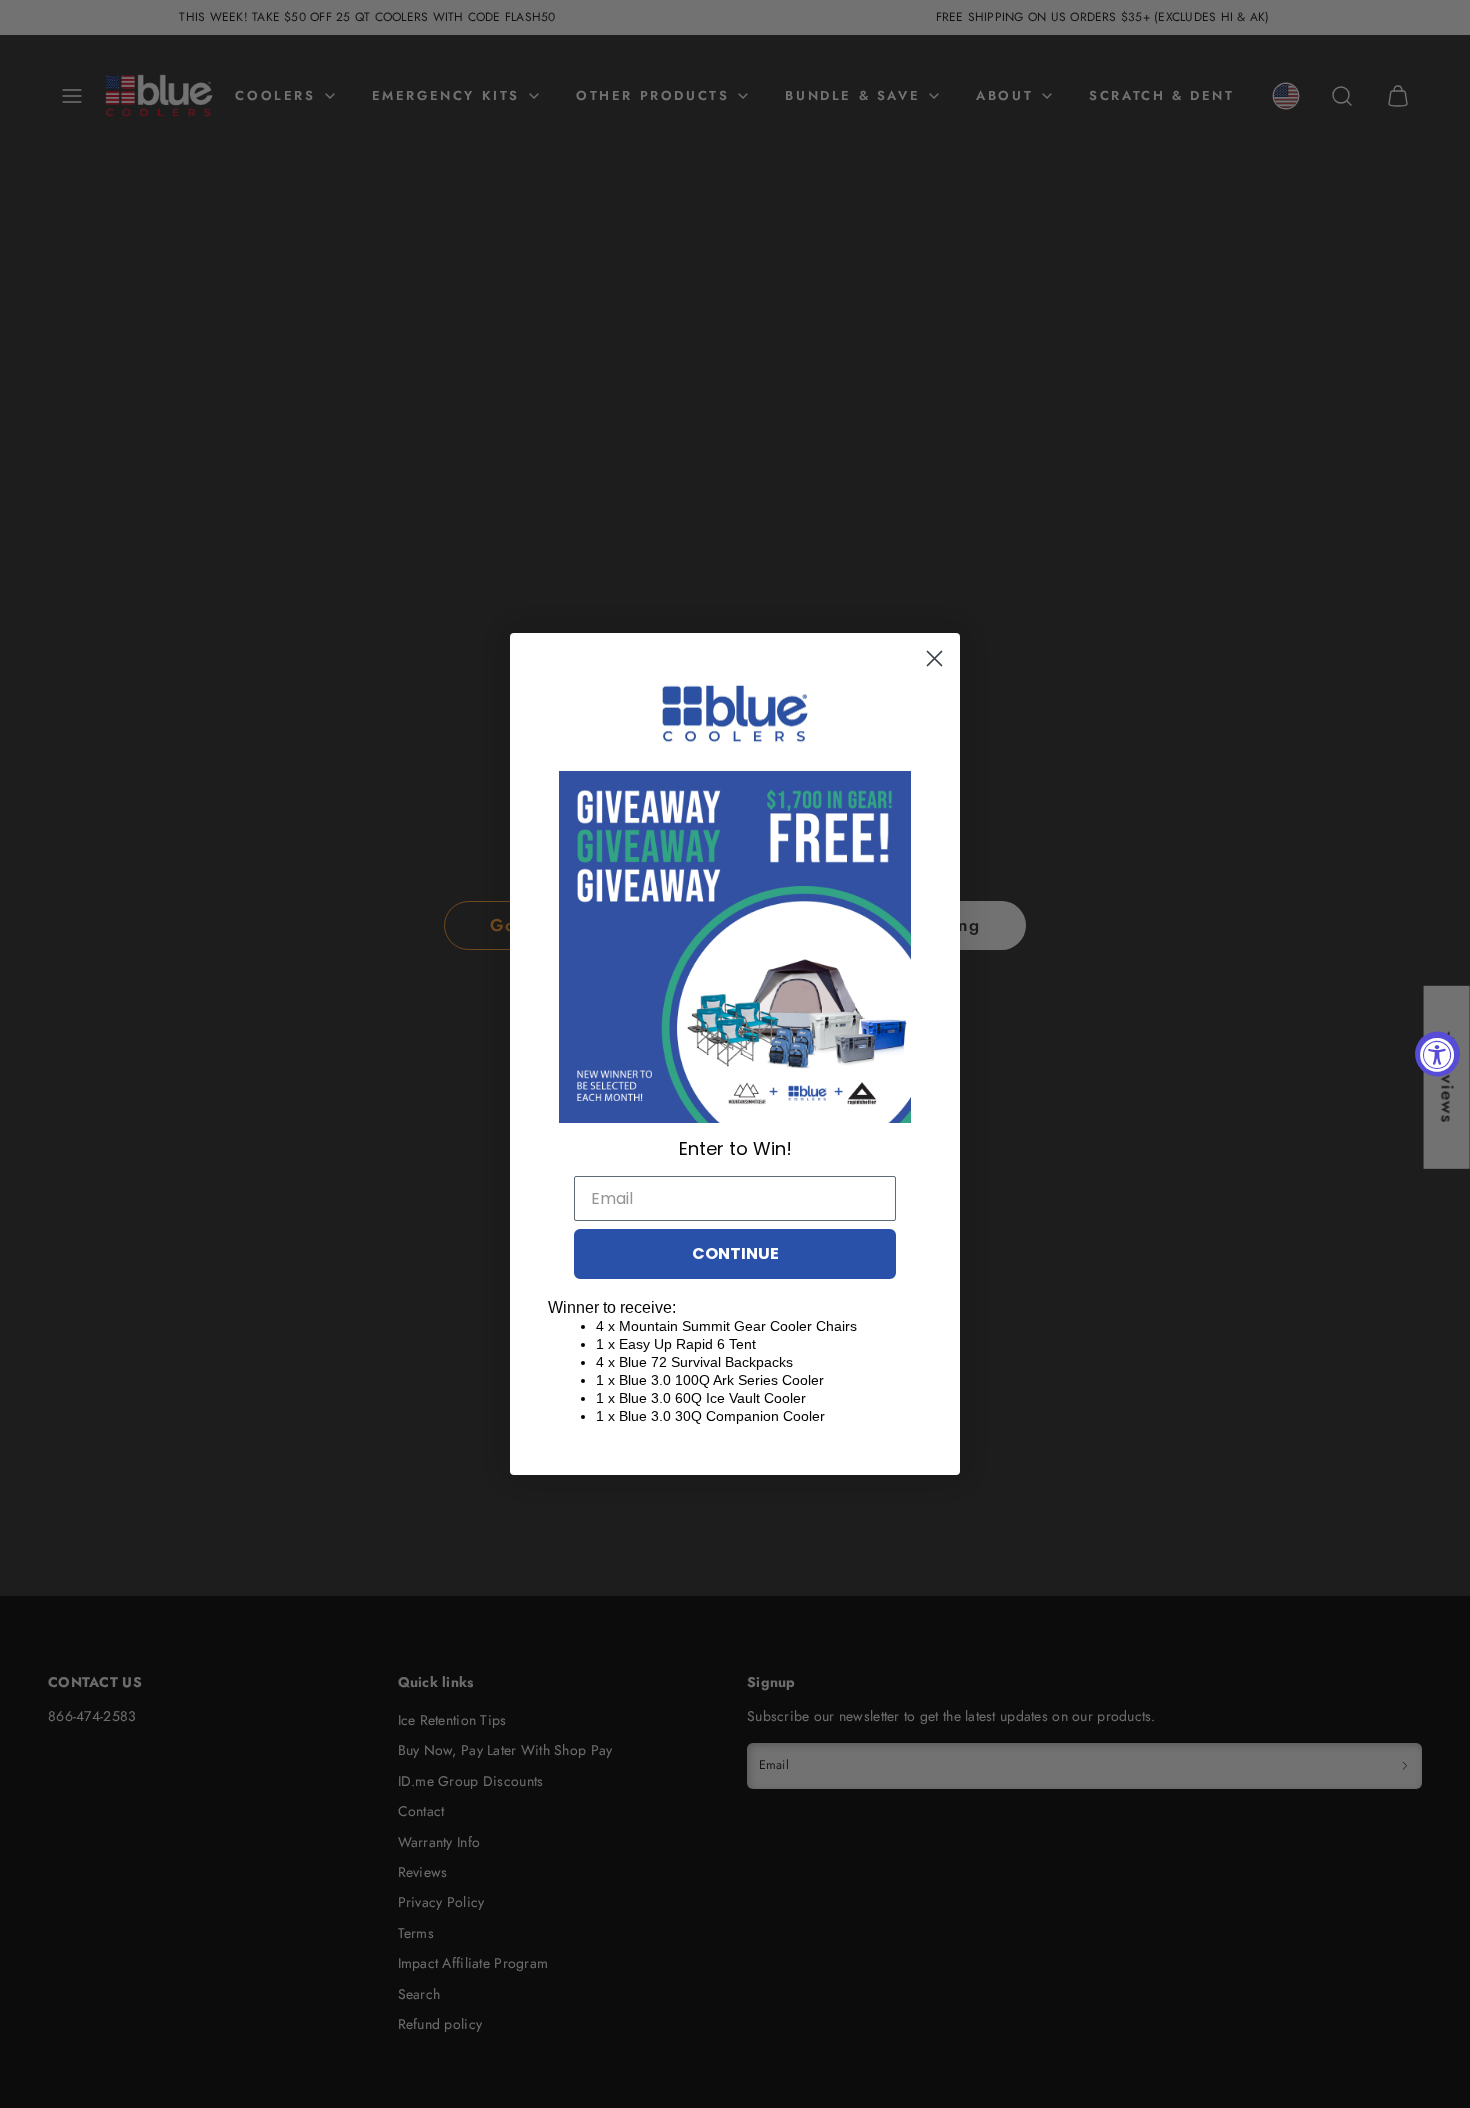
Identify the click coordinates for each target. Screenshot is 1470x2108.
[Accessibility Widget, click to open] (1437, 1054)
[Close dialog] (934, 658)
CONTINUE (735, 1253)
